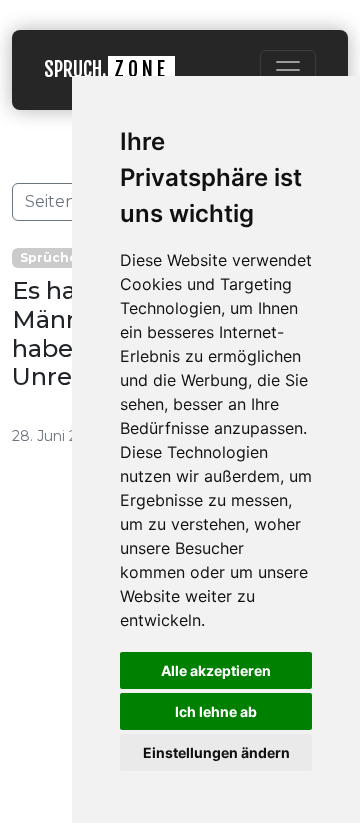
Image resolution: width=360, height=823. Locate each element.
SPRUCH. (106, 69)
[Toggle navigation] (288, 70)
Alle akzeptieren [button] (216, 670)
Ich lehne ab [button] (216, 711)
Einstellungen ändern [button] (216, 752)
